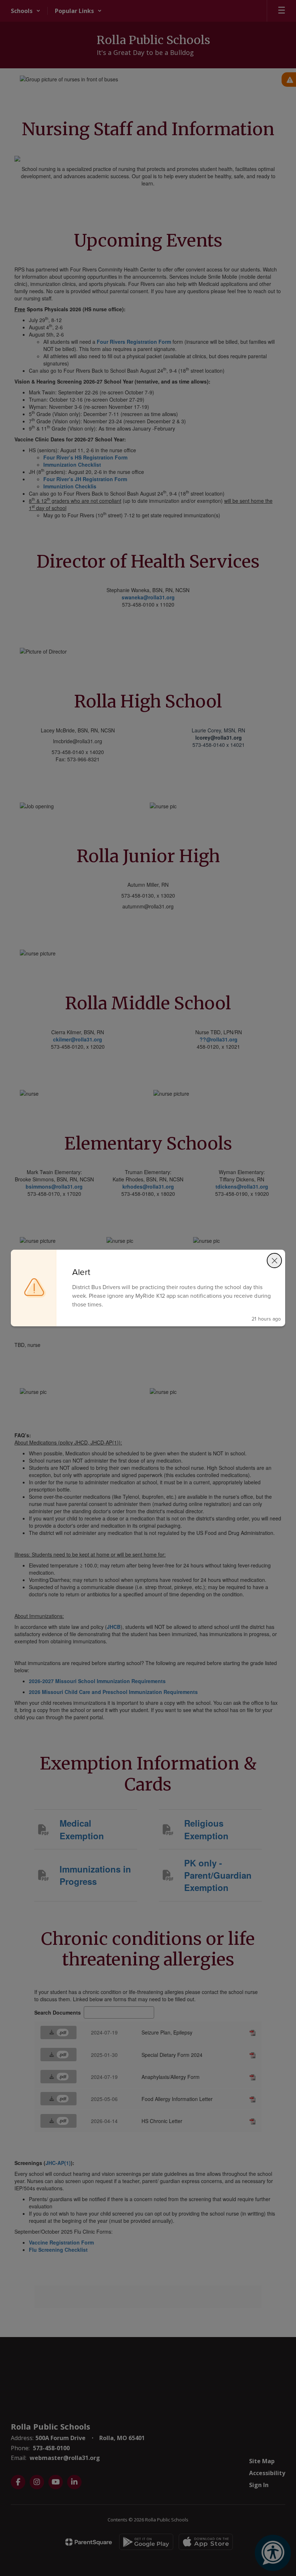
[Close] (274, 1261)
